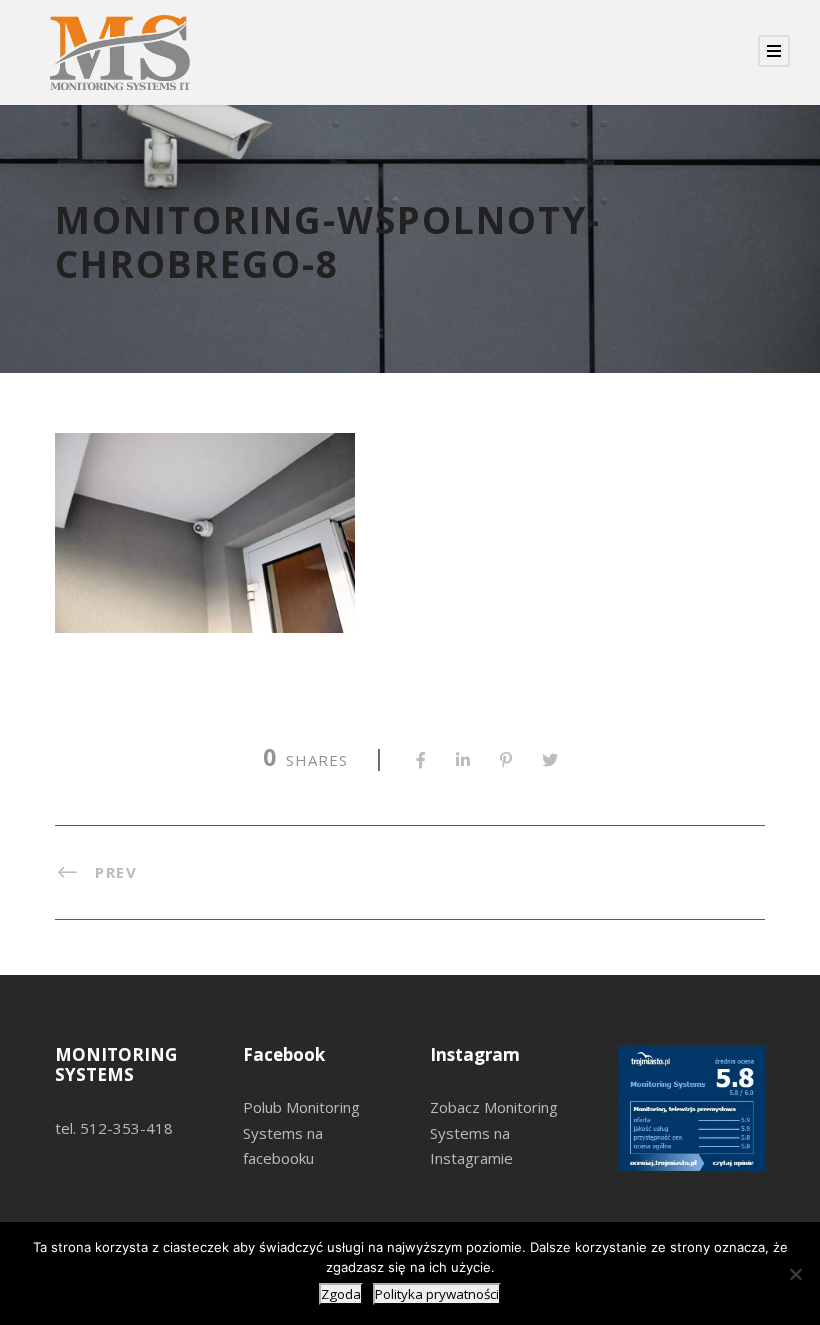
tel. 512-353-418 (114, 1128)
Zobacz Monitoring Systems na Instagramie (494, 1132)
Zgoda (341, 1294)
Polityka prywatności (437, 1294)
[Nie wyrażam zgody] (795, 1274)
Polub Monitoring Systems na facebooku (301, 1132)
